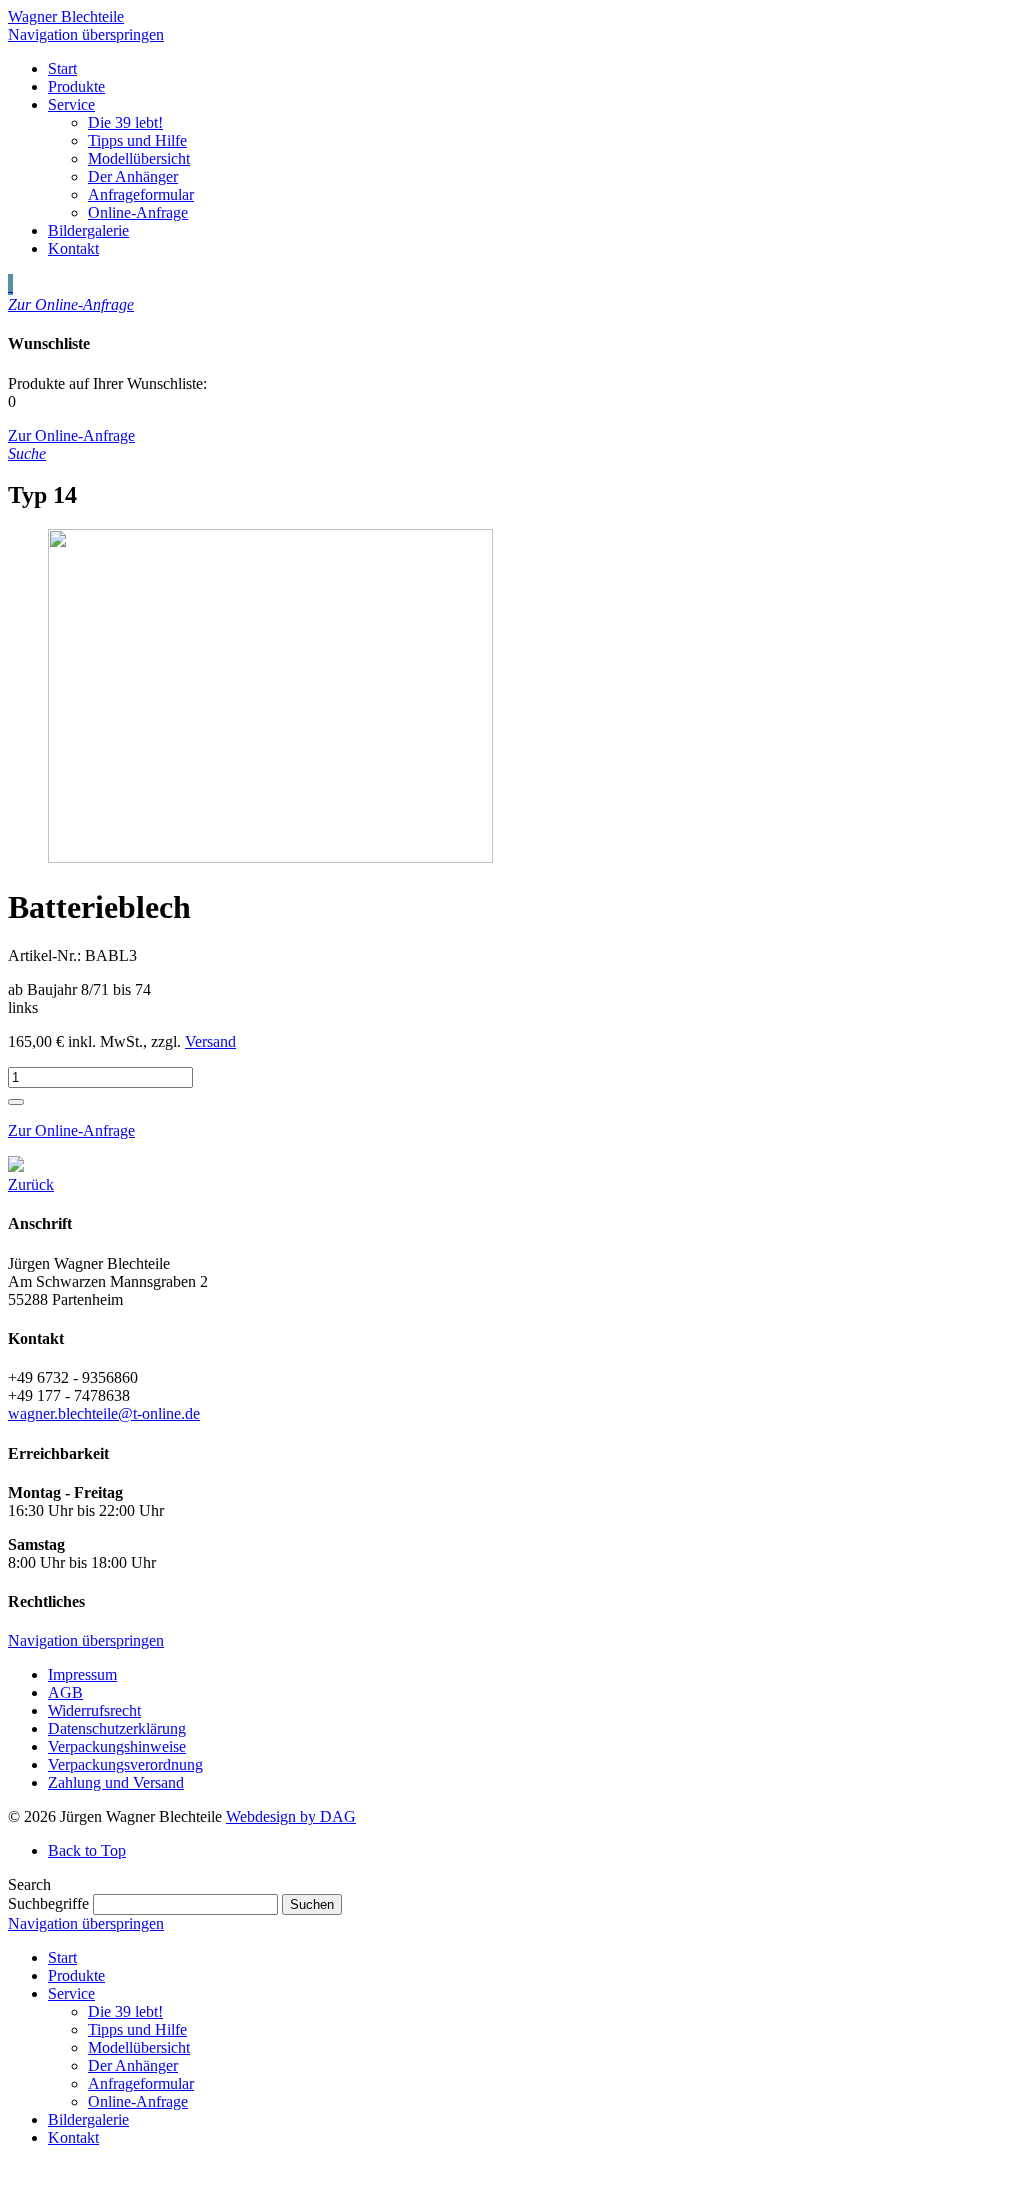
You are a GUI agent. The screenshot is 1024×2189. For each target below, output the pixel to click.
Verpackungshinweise (117, 1746)
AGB (65, 1692)
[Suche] (10, 284)
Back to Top (87, 1850)
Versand (210, 1041)
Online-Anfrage (138, 2101)
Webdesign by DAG (291, 1816)
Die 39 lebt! (125, 2011)
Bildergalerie (88, 2119)
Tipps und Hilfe (137, 2029)
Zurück (31, 1184)
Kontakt (73, 2137)
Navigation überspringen (86, 34)
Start (62, 1957)
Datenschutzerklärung (117, 1728)
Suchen (312, 1904)
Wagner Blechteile (66, 16)
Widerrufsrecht (94, 1710)
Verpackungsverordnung (125, 1764)
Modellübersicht (139, 2047)
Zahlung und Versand (116, 1782)
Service (71, 1993)
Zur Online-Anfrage (71, 1130)
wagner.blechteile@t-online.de (104, 1413)
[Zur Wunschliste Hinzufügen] (16, 1102)
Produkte (76, 1975)
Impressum (82, 1674)
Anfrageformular (141, 2083)
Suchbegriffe (48, 1903)
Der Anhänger (133, 2065)
